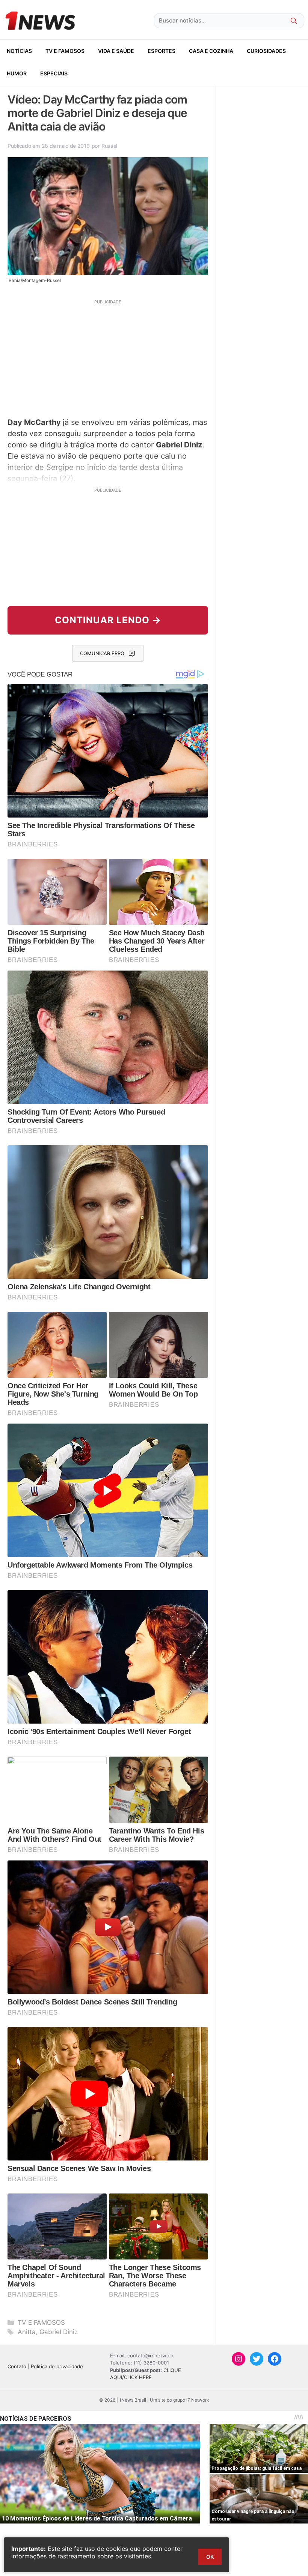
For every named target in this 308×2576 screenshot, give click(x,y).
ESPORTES (162, 51)
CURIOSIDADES (266, 51)
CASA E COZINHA (211, 51)
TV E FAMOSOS (65, 51)
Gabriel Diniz (59, 2332)
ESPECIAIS (54, 73)
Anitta (27, 2332)
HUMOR (17, 73)
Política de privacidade (57, 2366)
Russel (109, 146)
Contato (17, 2366)
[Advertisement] (108, 357)
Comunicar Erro (102, 653)
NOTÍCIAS (19, 51)
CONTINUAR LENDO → (108, 620)
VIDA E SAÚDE (116, 51)
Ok (210, 2557)
